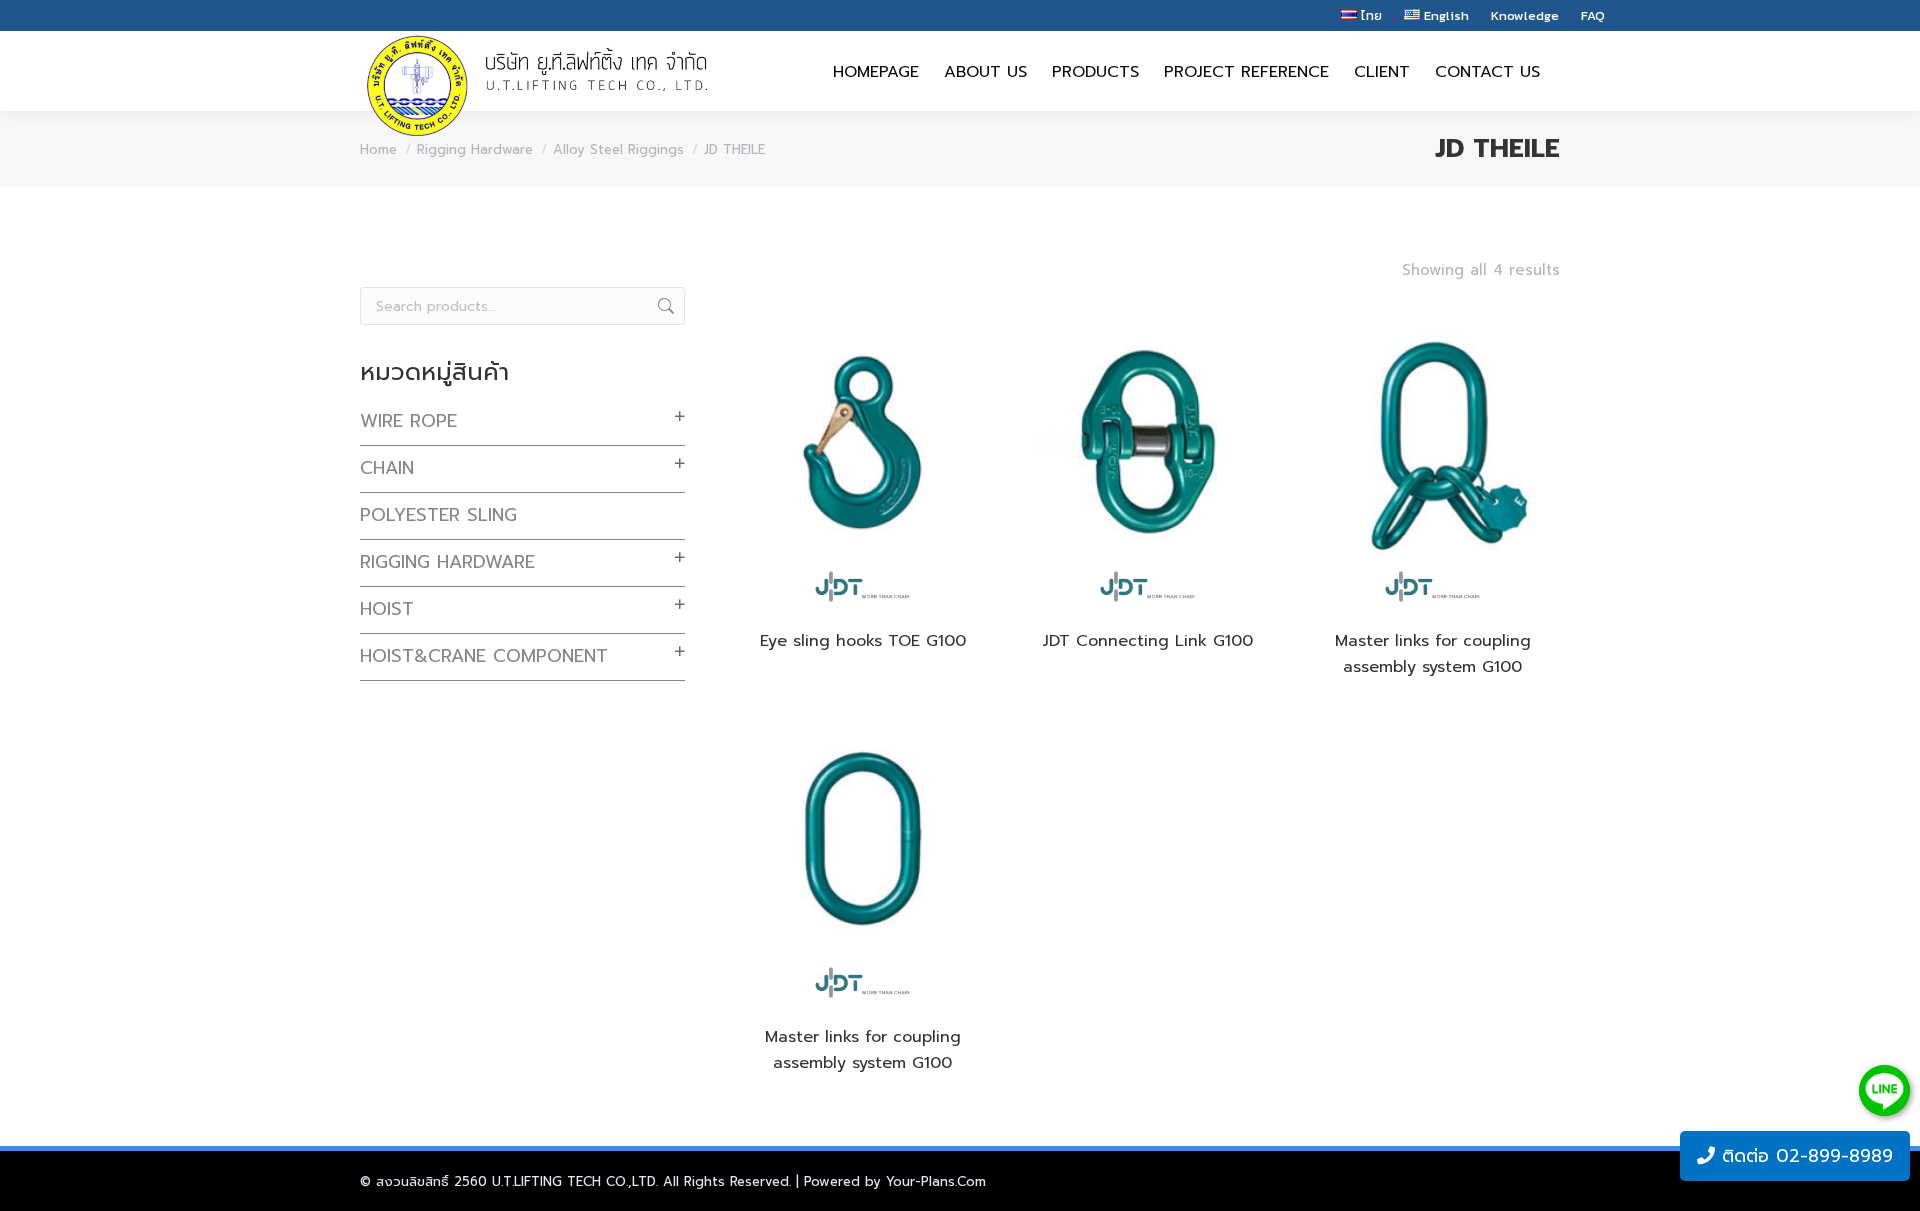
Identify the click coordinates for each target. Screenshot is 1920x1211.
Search (664, 306)
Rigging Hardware (447, 562)
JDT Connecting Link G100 (1148, 641)
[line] (1884, 1090)
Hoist (387, 609)
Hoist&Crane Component (484, 656)
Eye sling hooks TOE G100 (863, 641)
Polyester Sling (438, 515)
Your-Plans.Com (936, 1181)
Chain (387, 468)
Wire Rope (408, 421)
